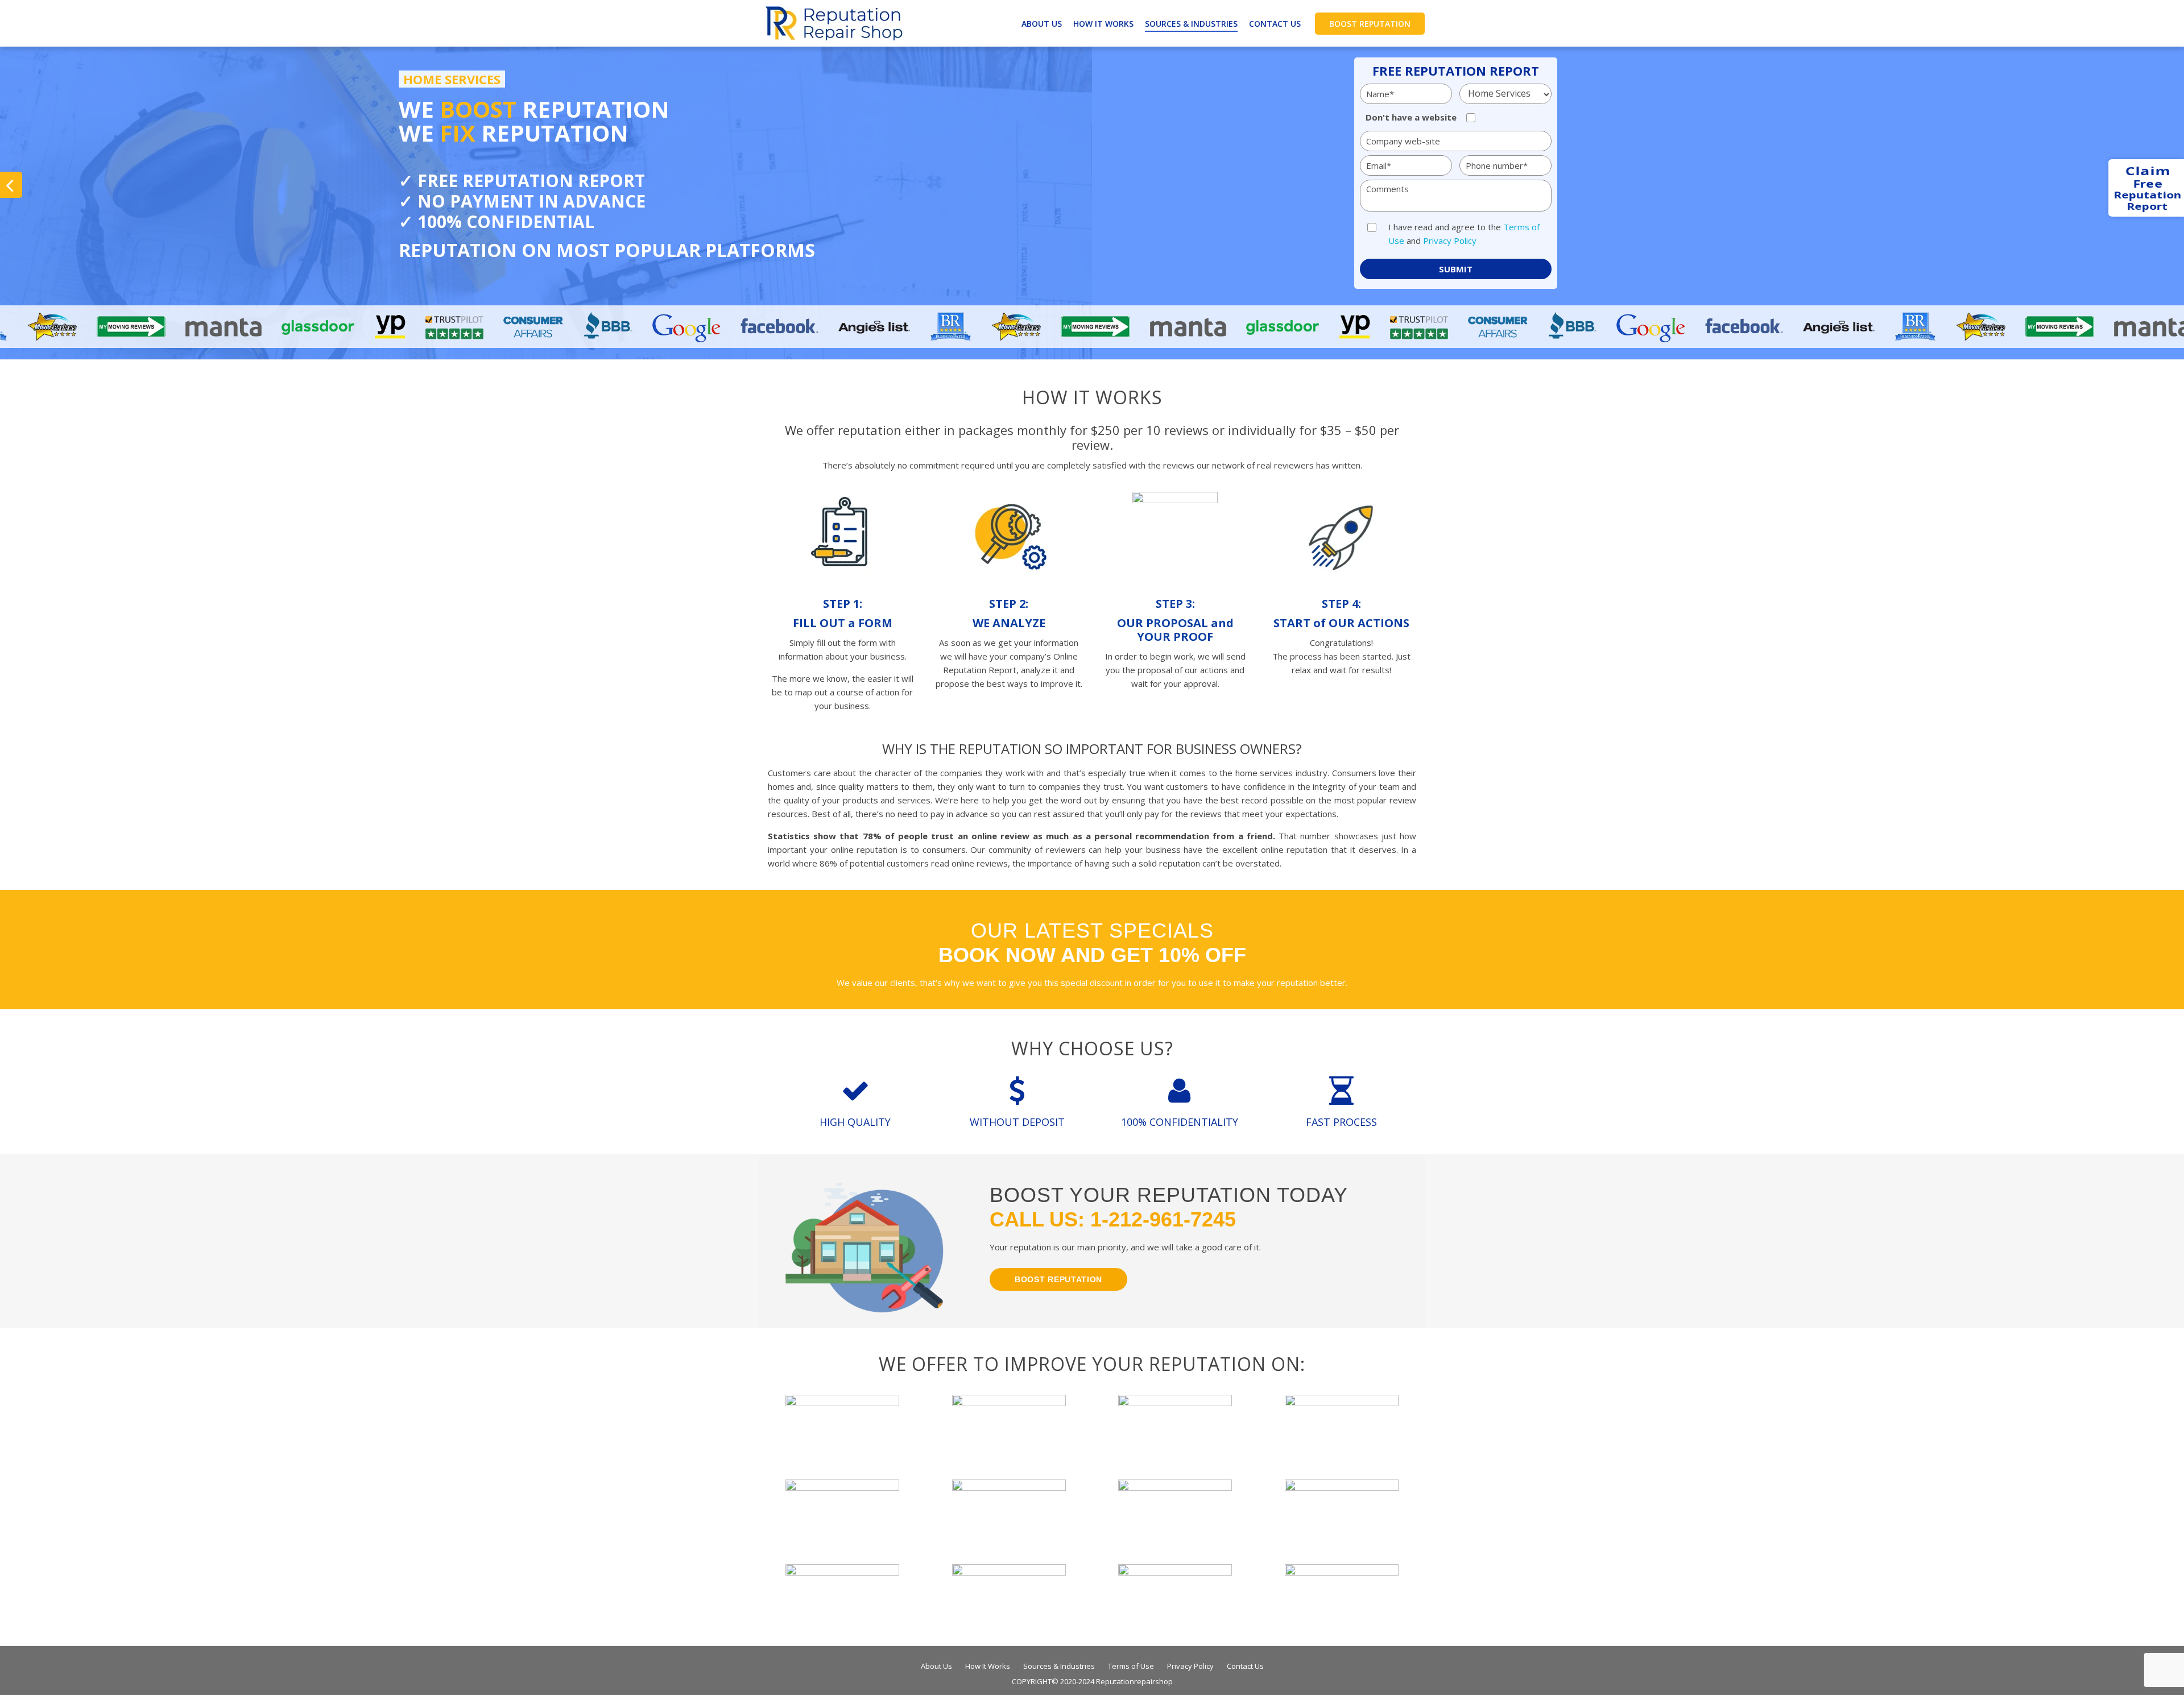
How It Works (1103, 24)
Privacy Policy (1450, 241)
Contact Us (1275, 24)
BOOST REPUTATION (1058, 1279)
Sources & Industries (1191, 24)
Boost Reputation (1370, 24)
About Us (1042, 24)
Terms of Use (1131, 1666)
